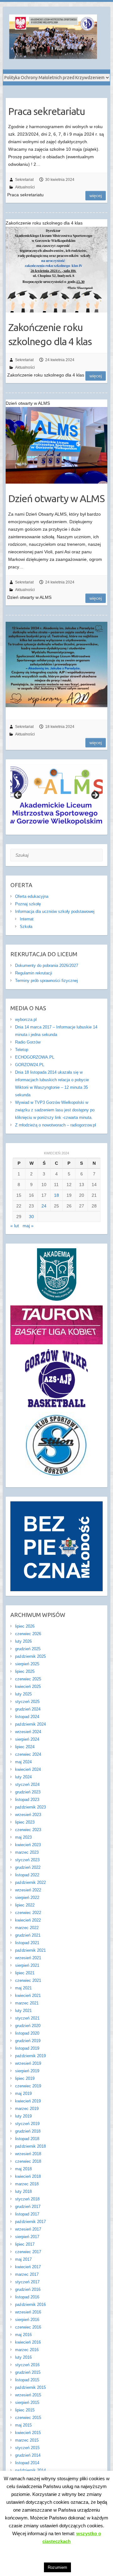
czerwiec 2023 (28, 1830)
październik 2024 (30, 1724)
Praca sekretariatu (47, 111)
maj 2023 (23, 1837)
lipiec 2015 (25, 2410)
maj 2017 (23, 2259)
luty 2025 (23, 1694)
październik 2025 (30, 1656)
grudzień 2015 (28, 2372)
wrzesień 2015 (28, 2395)
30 (31, 1217)
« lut (15, 1226)
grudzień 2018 (28, 2131)
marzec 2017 (27, 2274)
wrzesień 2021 (28, 1958)
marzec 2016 (27, 2350)
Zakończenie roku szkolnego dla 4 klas (50, 334)
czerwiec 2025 (28, 1679)
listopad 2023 (27, 1800)
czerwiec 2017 (28, 2252)
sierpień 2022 (27, 1898)
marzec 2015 (27, 2440)
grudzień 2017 (28, 2207)
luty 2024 (23, 1777)
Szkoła (26, 927)
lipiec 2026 (25, 1626)
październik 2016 (30, 2305)
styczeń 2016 (27, 2365)
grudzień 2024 (28, 1709)
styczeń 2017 (27, 2282)
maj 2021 (23, 1988)
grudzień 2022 (28, 1867)
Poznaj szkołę (28, 904)
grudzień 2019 (28, 2041)
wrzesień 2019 (28, 2063)
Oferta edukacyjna (32, 896)
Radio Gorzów (28, 1042)
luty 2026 (23, 1641)
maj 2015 (23, 2425)
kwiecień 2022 (28, 1920)
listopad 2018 (27, 2139)
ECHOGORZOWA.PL (35, 1057)
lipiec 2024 (25, 1747)
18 (56, 1195)
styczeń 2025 (27, 1702)
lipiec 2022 (25, 1905)
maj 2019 (23, 2093)
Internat (27, 919)
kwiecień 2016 (28, 2342)
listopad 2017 (27, 2214)
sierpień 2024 (27, 1739)
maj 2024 (23, 1762)
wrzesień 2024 (28, 1732)
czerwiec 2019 (28, 2086)
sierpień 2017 (27, 2237)
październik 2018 (30, 2146)
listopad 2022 (27, 1875)
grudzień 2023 (28, 1792)
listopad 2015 (27, 2380)
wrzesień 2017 (28, 2229)
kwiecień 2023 (28, 1845)
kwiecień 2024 (28, 1769)
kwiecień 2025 (28, 1687)
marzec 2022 (27, 1928)
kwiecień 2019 (28, 2101)
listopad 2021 (27, 1943)
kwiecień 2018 (28, 2176)
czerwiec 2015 (28, 2418)
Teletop (22, 1050)
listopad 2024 (27, 1717)
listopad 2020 (27, 2033)
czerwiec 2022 (28, 1913)
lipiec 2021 (25, 1973)
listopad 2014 (27, 2463)
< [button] (18, 795)
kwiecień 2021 (28, 1996)
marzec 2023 (27, 1852)
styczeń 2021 (27, 2018)
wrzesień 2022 (28, 1890)
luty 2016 (23, 2357)
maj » (28, 1226)
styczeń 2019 (27, 2124)
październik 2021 (30, 1950)
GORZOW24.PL (30, 1065)
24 (44, 1206)
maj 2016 (23, 2335)
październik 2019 (30, 2056)
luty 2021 (23, 2011)
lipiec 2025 (25, 1671)
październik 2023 (30, 1807)
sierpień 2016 (27, 2320)
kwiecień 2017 (28, 2267)
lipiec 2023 (25, 1822)
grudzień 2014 (28, 2455)
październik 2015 (30, 2387)
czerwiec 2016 (28, 2327)
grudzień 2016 (28, 2289)
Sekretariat (24, 180)
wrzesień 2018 (28, 2154)
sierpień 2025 (27, 1664)
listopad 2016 (27, 2297)
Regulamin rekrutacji (34, 973)
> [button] (95, 795)
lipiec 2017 (25, 2244)
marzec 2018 (27, 2184)
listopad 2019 (27, 2048)
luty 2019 (23, 2116)
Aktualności (25, 187)
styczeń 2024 (27, 1784)
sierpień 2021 (27, 1965)
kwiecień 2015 (28, 2433)
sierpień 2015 (27, 2402)
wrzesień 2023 (28, 1815)
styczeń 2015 (27, 2448)
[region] (57, 797)
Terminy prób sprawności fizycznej (46, 981)
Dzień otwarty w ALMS (56, 498)
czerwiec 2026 (28, 1634)
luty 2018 (23, 2191)
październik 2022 (30, 1882)
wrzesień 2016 (28, 2312)
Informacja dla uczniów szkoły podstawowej (55, 911)
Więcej (96, 196)
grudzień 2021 (28, 1935)
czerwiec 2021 (28, 1980)
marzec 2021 (27, 2003)
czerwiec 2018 (28, 2161)
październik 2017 (30, 2222)
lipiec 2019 (25, 2078)
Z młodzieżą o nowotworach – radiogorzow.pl (56, 1125)
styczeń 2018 (27, 2199)
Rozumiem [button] (57, 2567)
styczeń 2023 (27, 1860)
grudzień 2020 (28, 2026)
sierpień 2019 (27, 2071)
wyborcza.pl (26, 1020)
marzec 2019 (27, 2109)
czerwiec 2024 (28, 1754)
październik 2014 (30, 2470)
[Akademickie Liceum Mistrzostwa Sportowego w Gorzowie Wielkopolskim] (53, 38)
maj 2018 (23, 2169)
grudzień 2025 (28, 1649)
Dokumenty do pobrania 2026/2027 (47, 965)
